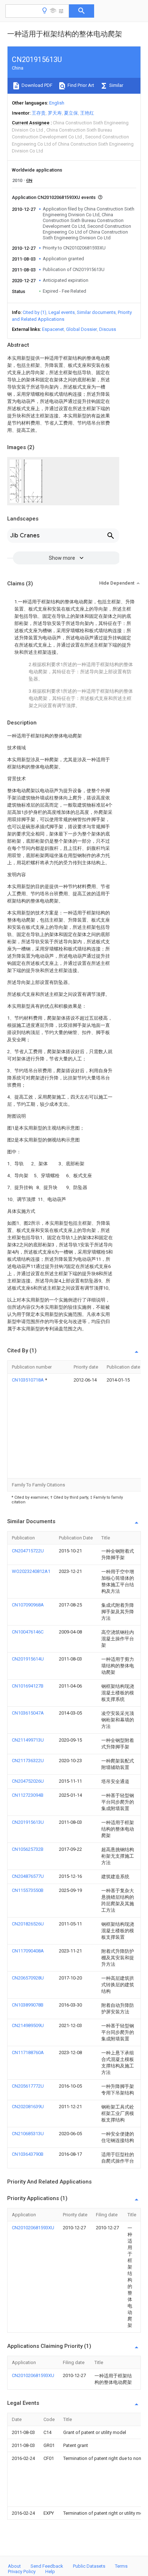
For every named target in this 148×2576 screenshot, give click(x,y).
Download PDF (36, 85)
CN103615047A (28, 1713)
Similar (116, 85)
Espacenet (53, 329)
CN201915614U (28, 1659)
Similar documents (96, 312)
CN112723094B (28, 1795)
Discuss (108, 329)
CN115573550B (28, 1890)
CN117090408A (28, 1951)
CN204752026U (28, 1781)
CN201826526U (28, 1924)
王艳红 (87, 113)
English (57, 103)
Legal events (62, 312)
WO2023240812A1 (31, 1571)
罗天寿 (55, 113)
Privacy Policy (22, 2571)
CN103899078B (28, 2005)
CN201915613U (28, 1822)
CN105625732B (28, 1849)
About (14, 2566)
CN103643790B (28, 2154)
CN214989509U (28, 2025)
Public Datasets (89, 2566)
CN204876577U (28, 1876)
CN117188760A (28, 2052)
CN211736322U (28, 1761)
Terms (121, 2566)
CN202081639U (28, 2107)
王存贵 (39, 113)
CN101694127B (28, 1686)
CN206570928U (28, 1978)
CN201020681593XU (33, 2228)
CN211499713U (28, 1740)
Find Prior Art (80, 85)
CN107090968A (28, 1605)
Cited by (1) (34, 312)
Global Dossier (82, 329)
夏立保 (71, 113)
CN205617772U (28, 2086)
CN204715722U (28, 1551)
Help (50, 2571)
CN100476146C (28, 1632)
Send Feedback (47, 2566)
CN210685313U (28, 2134)
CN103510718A (28, 1380)
